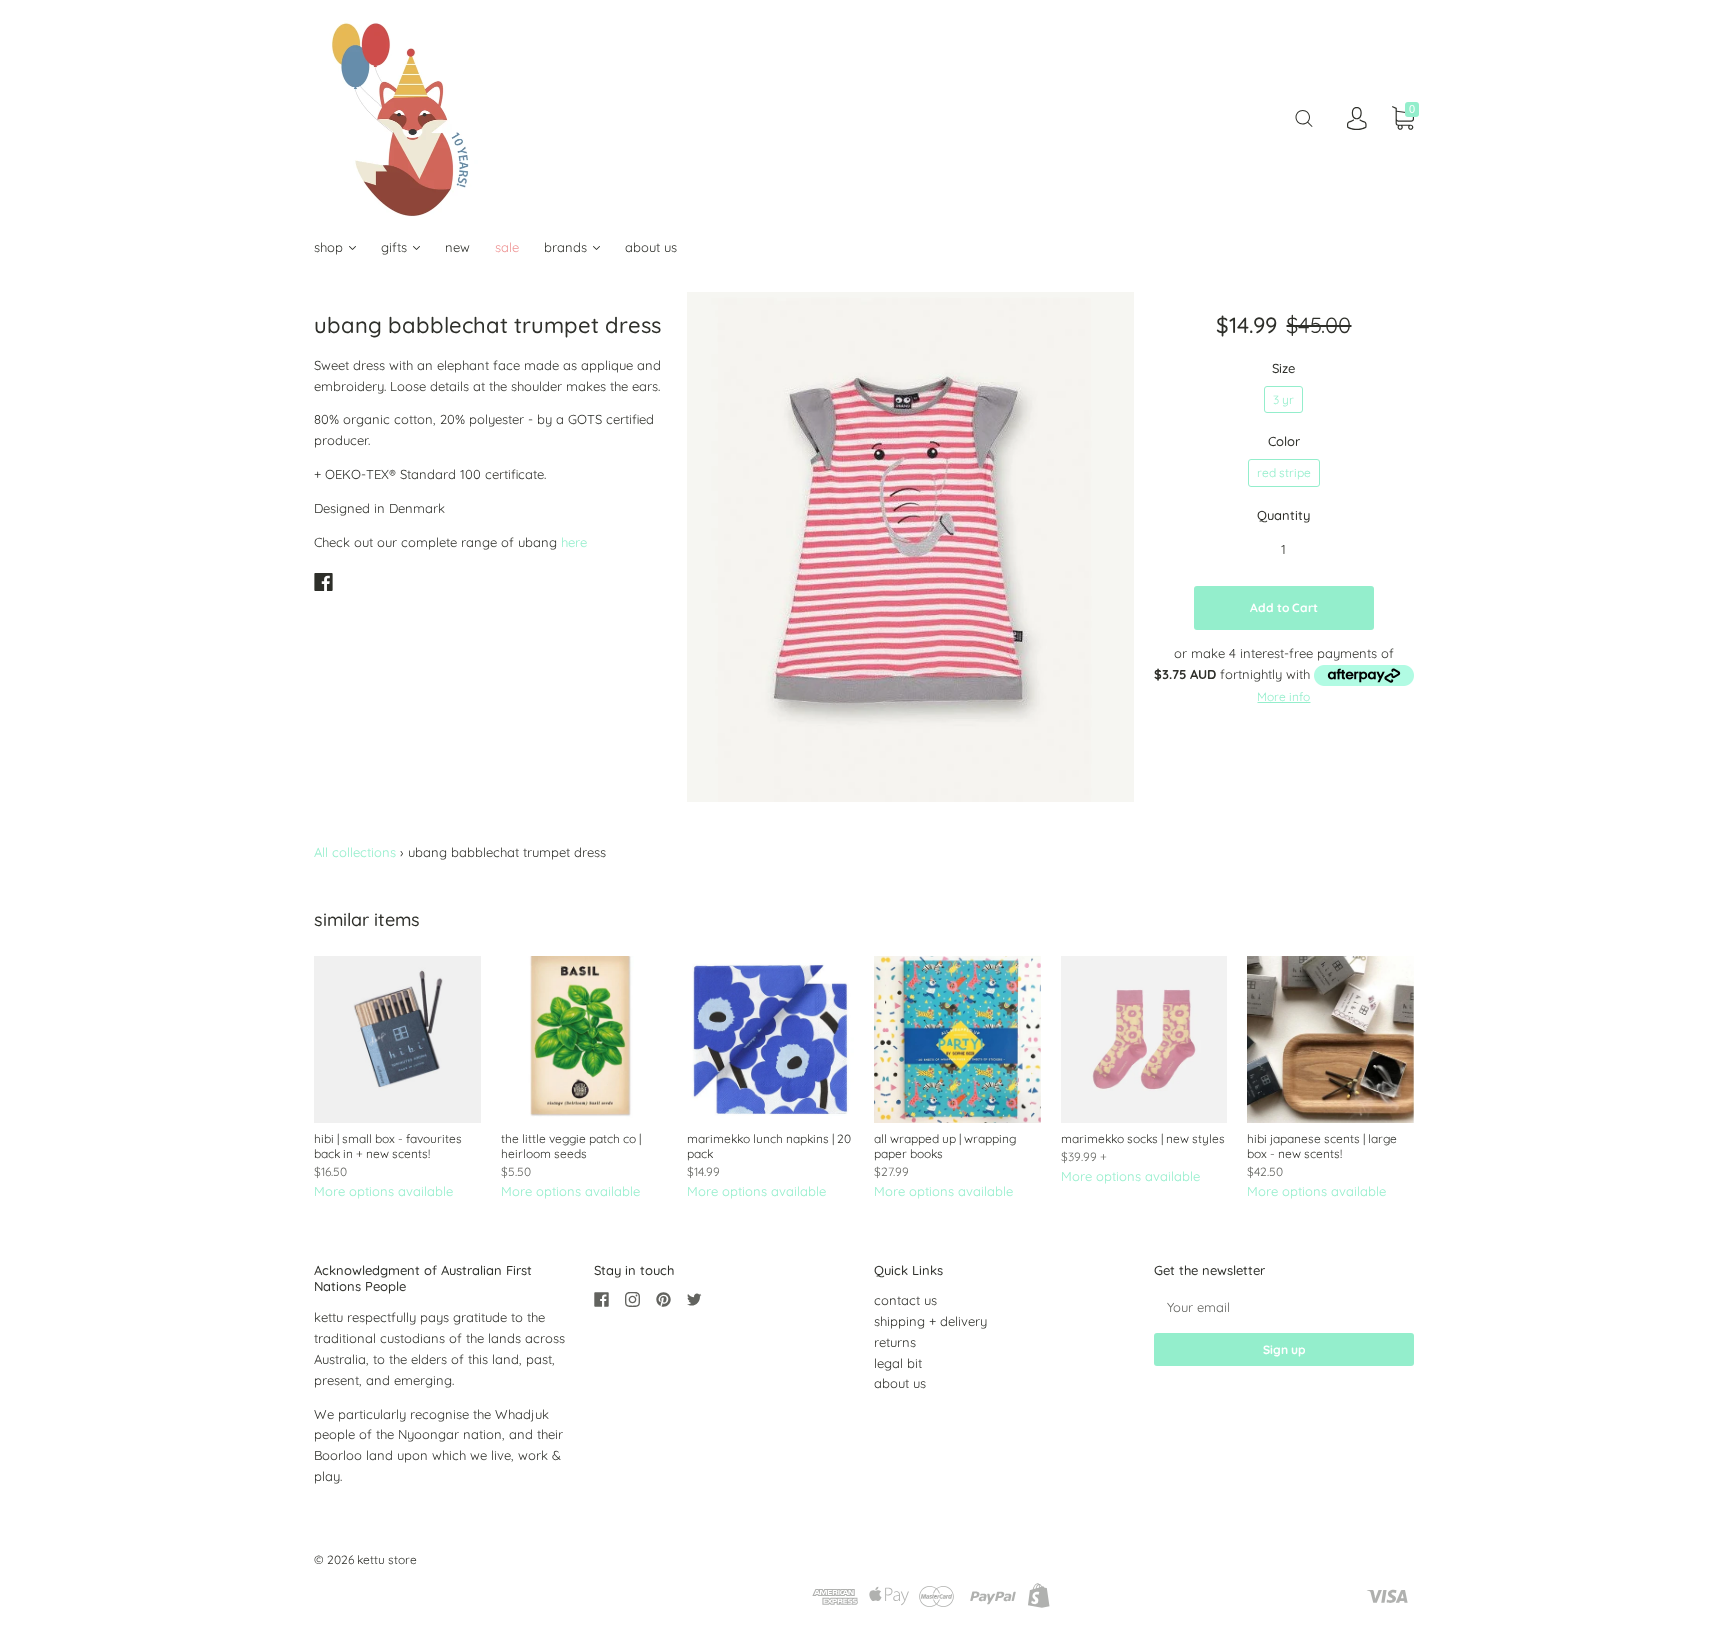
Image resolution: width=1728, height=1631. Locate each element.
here (574, 542)
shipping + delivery (930, 1321)
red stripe (1284, 472)
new (457, 247)
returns (895, 1342)
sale (507, 247)
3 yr (1283, 399)
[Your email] (1284, 1306)
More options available (383, 1191)
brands (567, 247)
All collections (355, 852)
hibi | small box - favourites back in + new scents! (388, 1146)
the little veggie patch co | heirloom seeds (571, 1146)
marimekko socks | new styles (1143, 1138)
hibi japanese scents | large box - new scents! (1322, 1146)
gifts (396, 247)
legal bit (898, 1363)
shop (330, 247)
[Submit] (1304, 118)
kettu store (387, 1559)
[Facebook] (323, 582)
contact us (905, 1300)
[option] (910, 547)
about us (651, 247)
